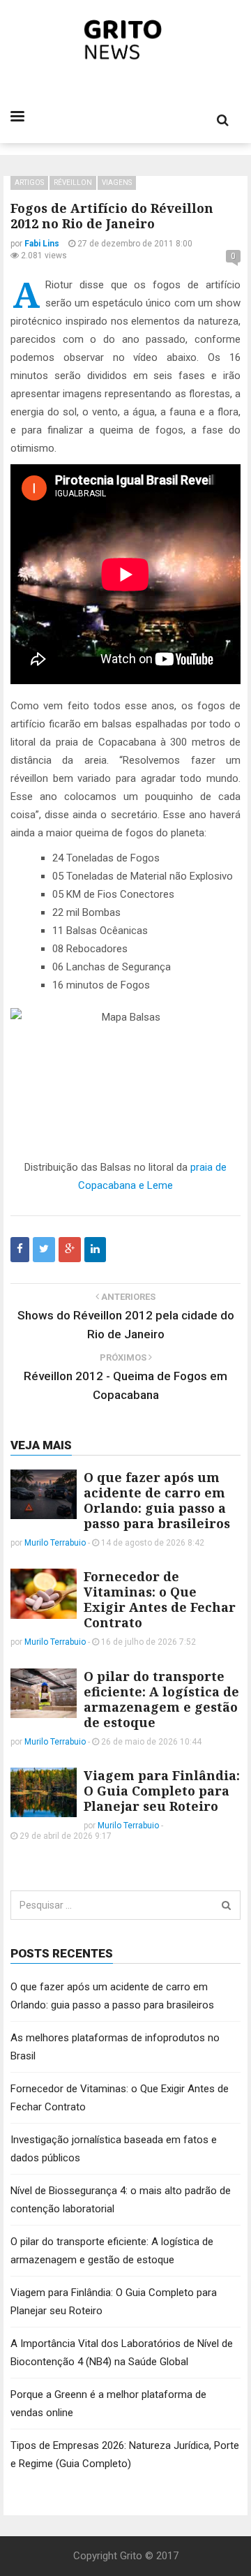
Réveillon (73, 183)
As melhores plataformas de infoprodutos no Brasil (115, 2047)
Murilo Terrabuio (55, 1543)
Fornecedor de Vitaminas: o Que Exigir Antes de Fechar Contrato (160, 1599)
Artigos (29, 183)
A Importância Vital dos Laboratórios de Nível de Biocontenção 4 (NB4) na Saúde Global (122, 2353)
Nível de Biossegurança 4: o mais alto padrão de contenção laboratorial (121, 2200)
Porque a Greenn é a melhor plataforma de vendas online (108, 2404)
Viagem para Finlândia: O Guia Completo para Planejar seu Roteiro (162, 1791)
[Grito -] (126, 40)
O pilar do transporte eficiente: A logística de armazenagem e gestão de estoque (161, 1699)
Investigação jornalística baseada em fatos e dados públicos (114, 2149)
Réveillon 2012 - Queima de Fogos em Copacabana (125, 1385)
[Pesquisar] (226, 1905)
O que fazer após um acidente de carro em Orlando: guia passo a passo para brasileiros (157, 1500)
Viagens (117, 183)
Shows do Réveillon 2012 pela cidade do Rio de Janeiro (126, 1325)
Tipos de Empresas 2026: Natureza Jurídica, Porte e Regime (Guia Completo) (125, 2455)
